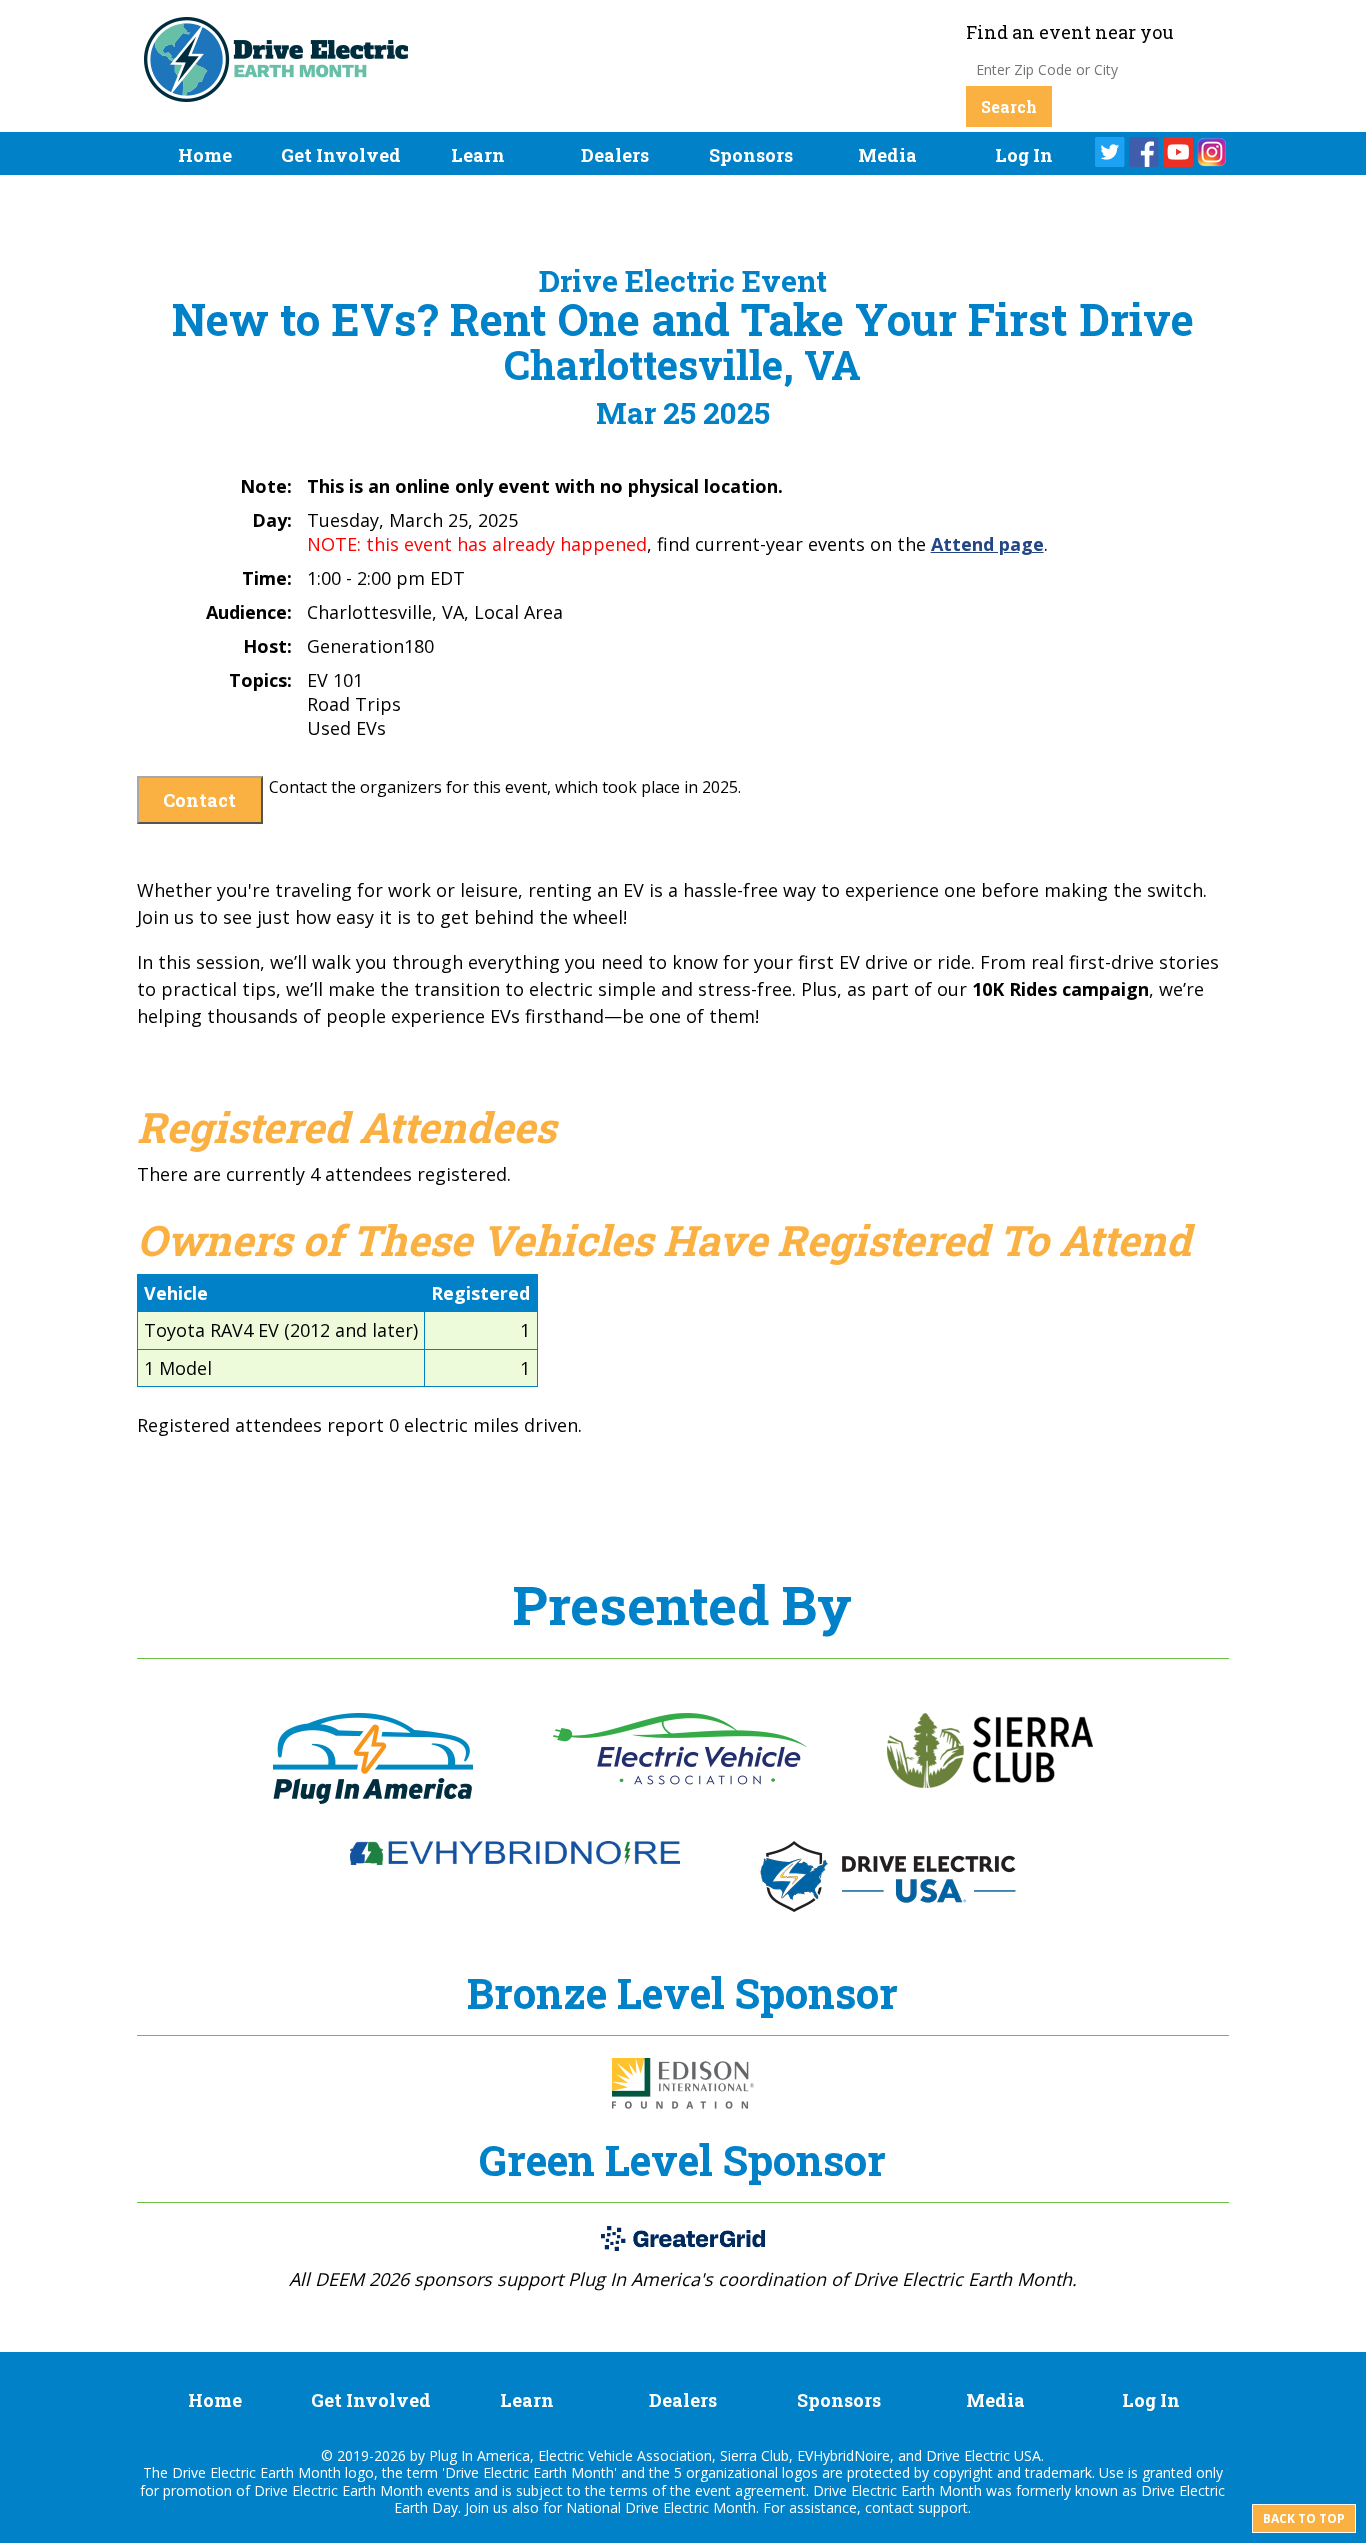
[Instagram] (1212, 152)
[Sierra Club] (990, 1782)
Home (205, 155)
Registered (480, 1293)
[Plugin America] (373, 1798)
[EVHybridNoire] (515, 1859)
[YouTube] (1178, 152)
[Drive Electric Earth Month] (276, 89)
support (943, 2507)
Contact (199, 800)
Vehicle (176, 1293)
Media (887, 155)
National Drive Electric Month (661, 2507)
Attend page (987, 544)
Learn (478, 155)
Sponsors (751, 155)
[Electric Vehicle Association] (680, 1779)
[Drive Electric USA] (888, 1906)
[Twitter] (1110, 152)
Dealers (615, 155)
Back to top (1304, 2518)
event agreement (750, 2490)
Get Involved (341, 155)
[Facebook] (1144, 152)
